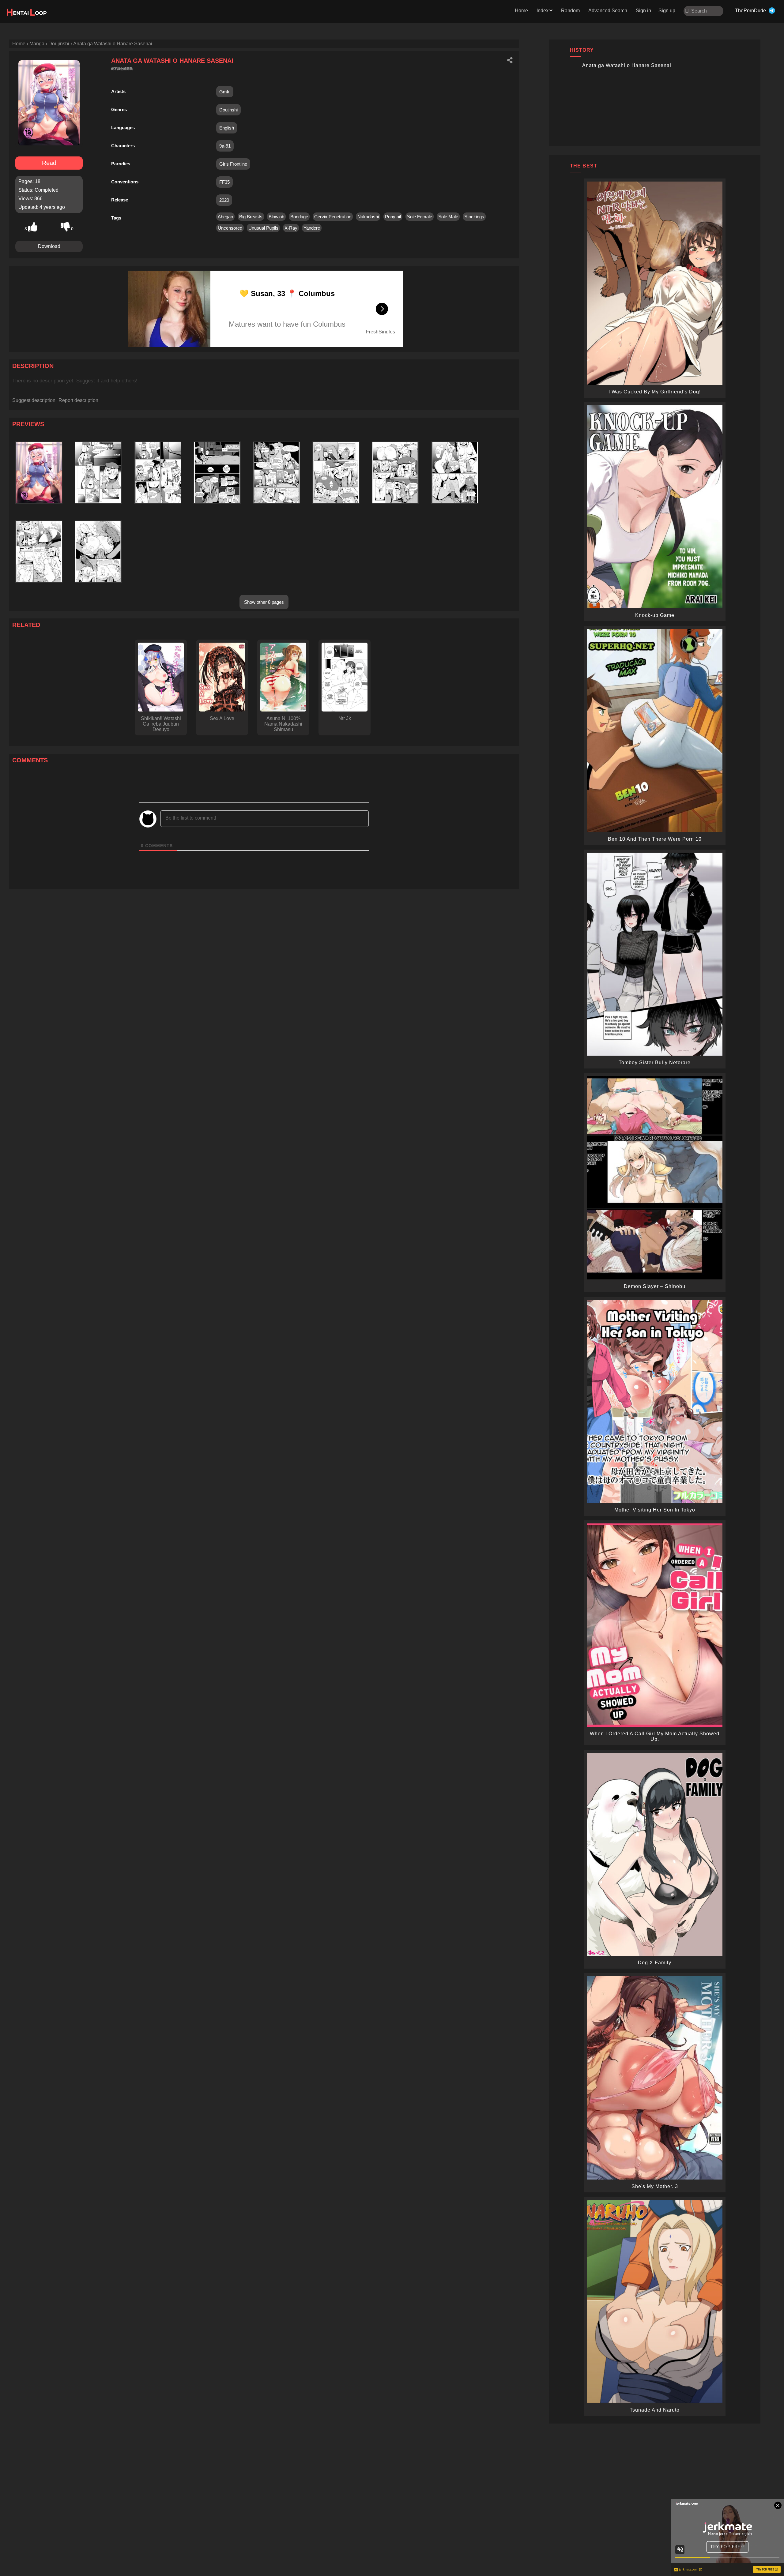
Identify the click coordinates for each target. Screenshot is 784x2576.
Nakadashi (368, 217)
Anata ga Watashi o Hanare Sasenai (627, 65)
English (227, 128)
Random (570, 11)
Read (49, 163)
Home (521, 11)
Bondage (299, 217)
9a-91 (225, 146)
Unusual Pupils (263, 228)
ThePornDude (750, 11)
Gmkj (225, 92)
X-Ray (291, 228)
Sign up (667, 11)
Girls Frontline (233, 164)
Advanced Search (608, 11)
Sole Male (448, 217)
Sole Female (420, 217)
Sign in (643, 11)
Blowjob (276, 217)
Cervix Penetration (333, 217)
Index (543, 11)
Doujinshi (228, 110)
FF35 (224, 182)
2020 (224, 200)
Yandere (312, 228)
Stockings (474, 217)
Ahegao (225, 217)
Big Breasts (251, 217)
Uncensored (230, 228)
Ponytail (393, 217)
